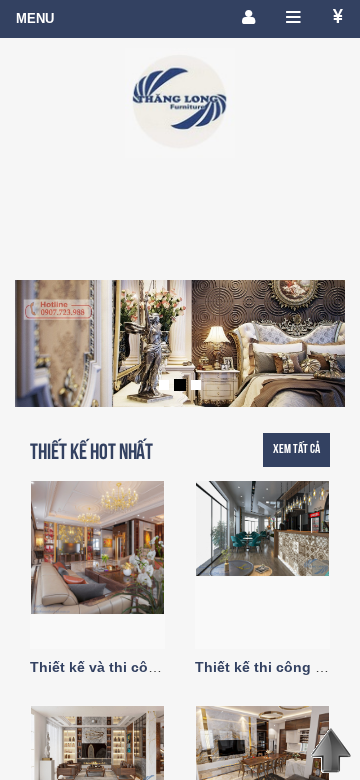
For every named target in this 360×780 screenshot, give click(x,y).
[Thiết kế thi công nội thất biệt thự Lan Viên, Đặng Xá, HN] (97, 747)
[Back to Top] (331, 751)
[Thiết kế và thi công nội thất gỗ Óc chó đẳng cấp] (97, 547)
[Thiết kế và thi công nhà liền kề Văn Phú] (262, 753)
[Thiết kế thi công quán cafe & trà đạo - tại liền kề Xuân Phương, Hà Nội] (262, 528)
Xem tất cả (296, 448)
